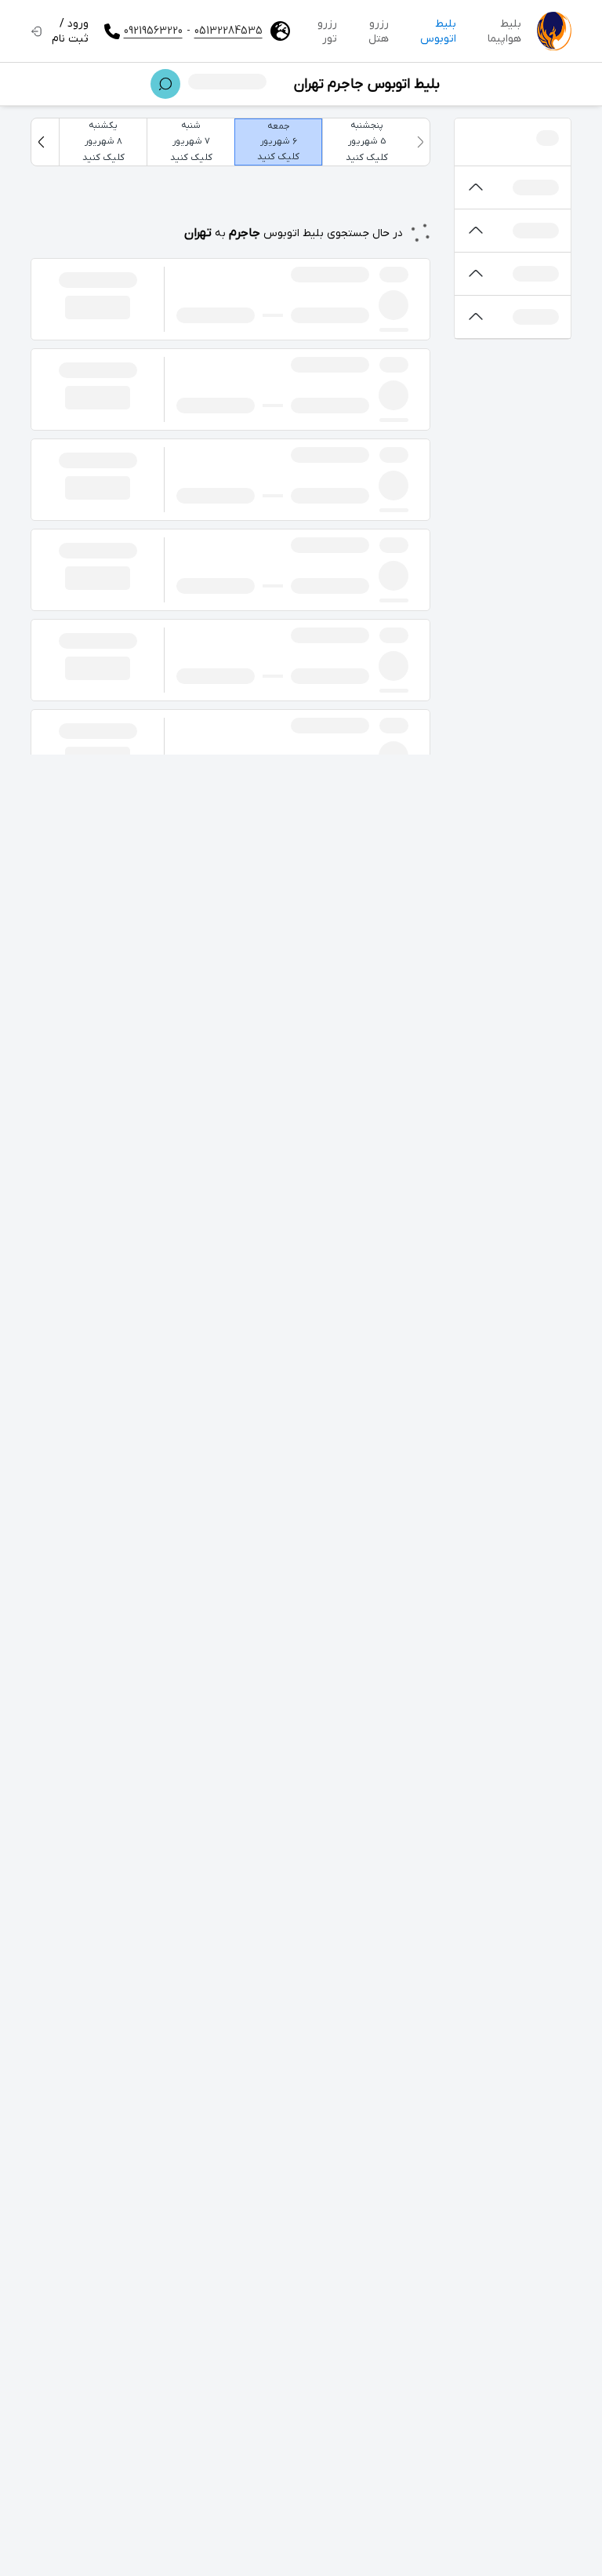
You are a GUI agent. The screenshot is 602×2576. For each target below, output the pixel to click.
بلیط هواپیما (504, 31)
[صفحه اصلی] (554, 31)
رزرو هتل (379, 31)
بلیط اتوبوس (438, 31)
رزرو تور (327, 31)
